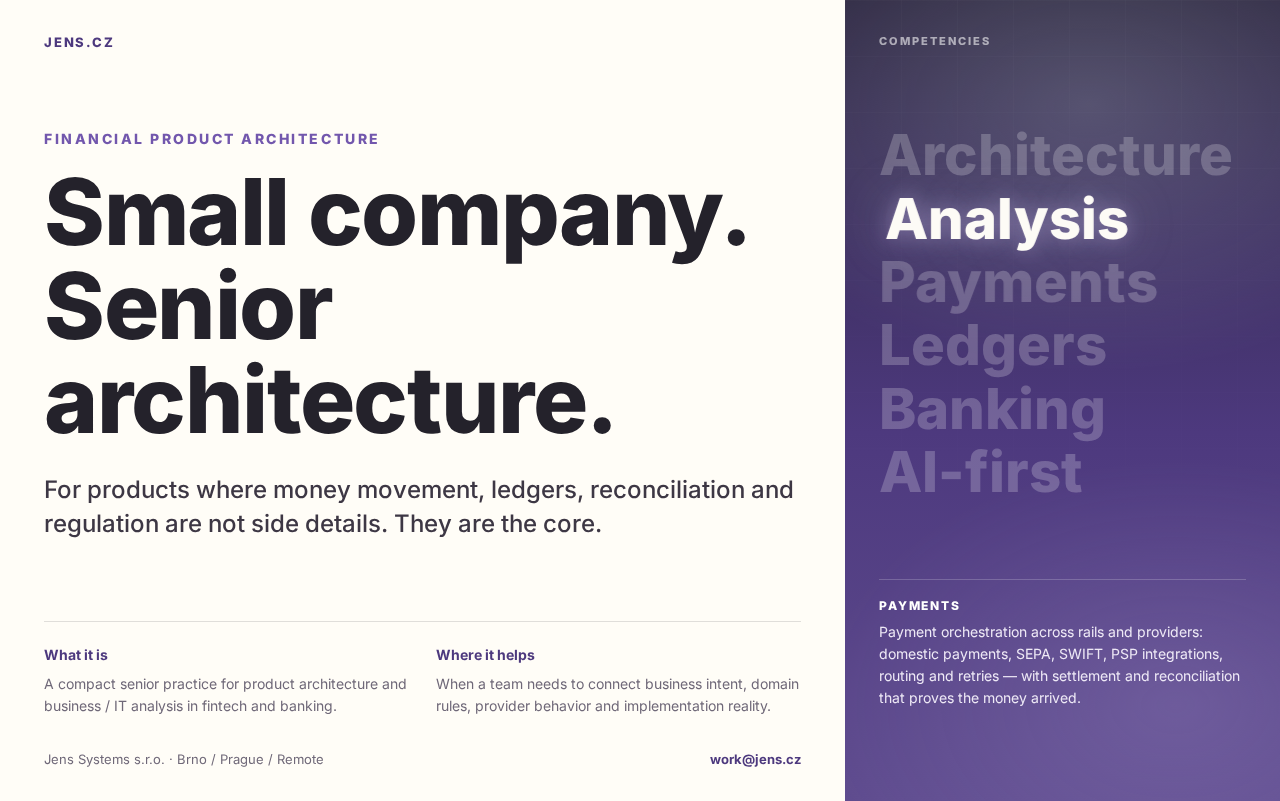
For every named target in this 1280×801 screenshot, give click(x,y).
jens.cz (79, 42)
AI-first (981, 471)
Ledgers (993, 345)
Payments (1023, 281)
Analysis (1001, 218)
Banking (992, 408)
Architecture (1056, 154)
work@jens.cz (755, 759)
